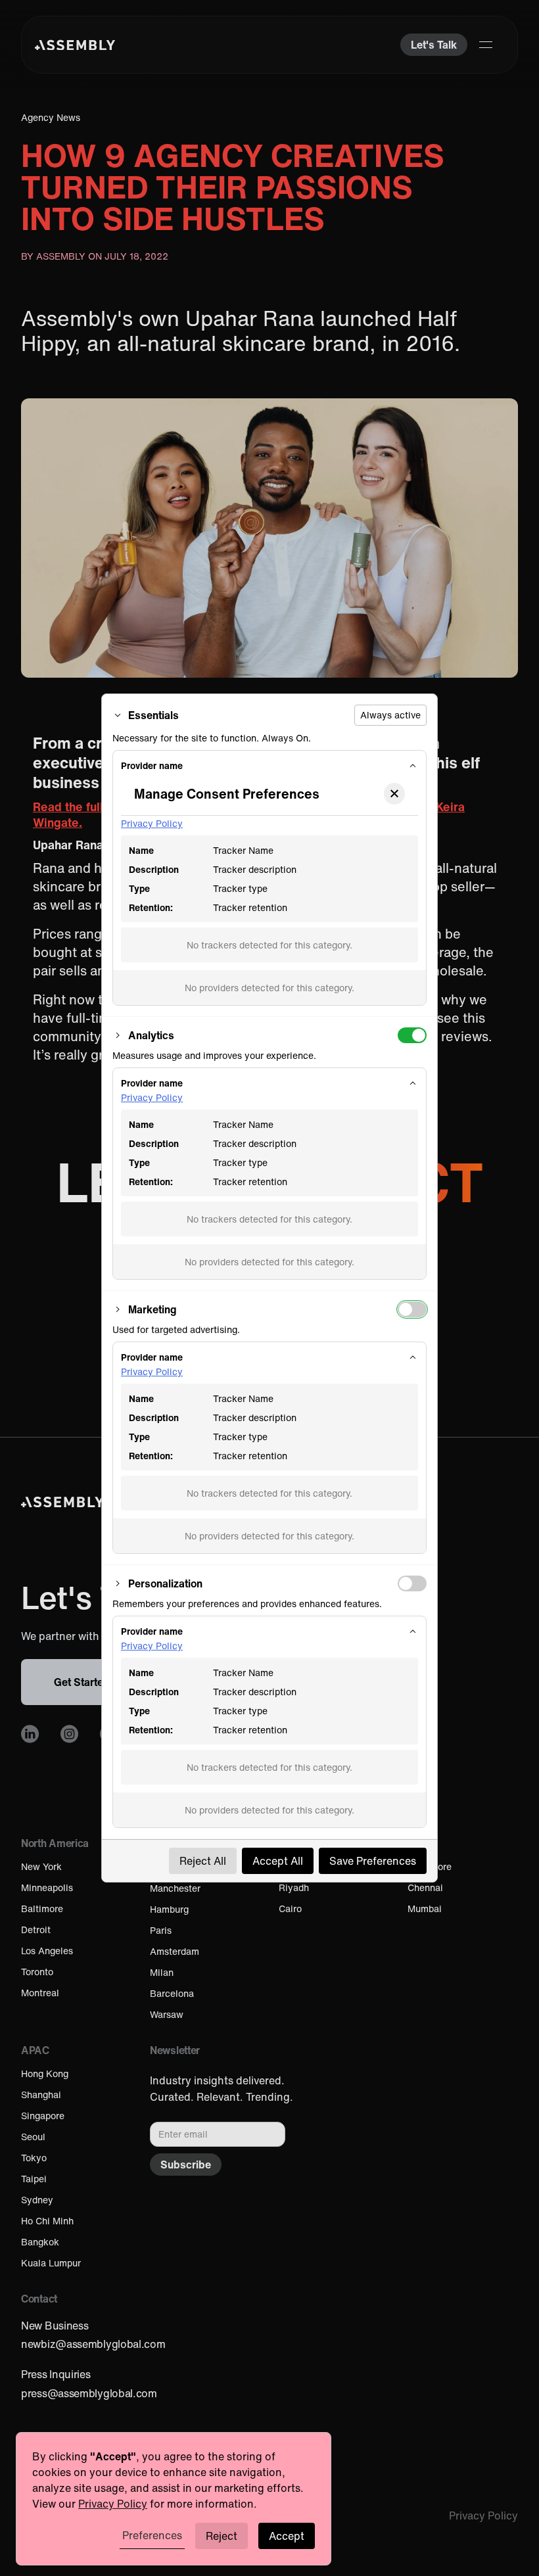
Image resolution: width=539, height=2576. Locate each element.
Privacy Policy (152, 823)
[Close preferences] (394, 794)
